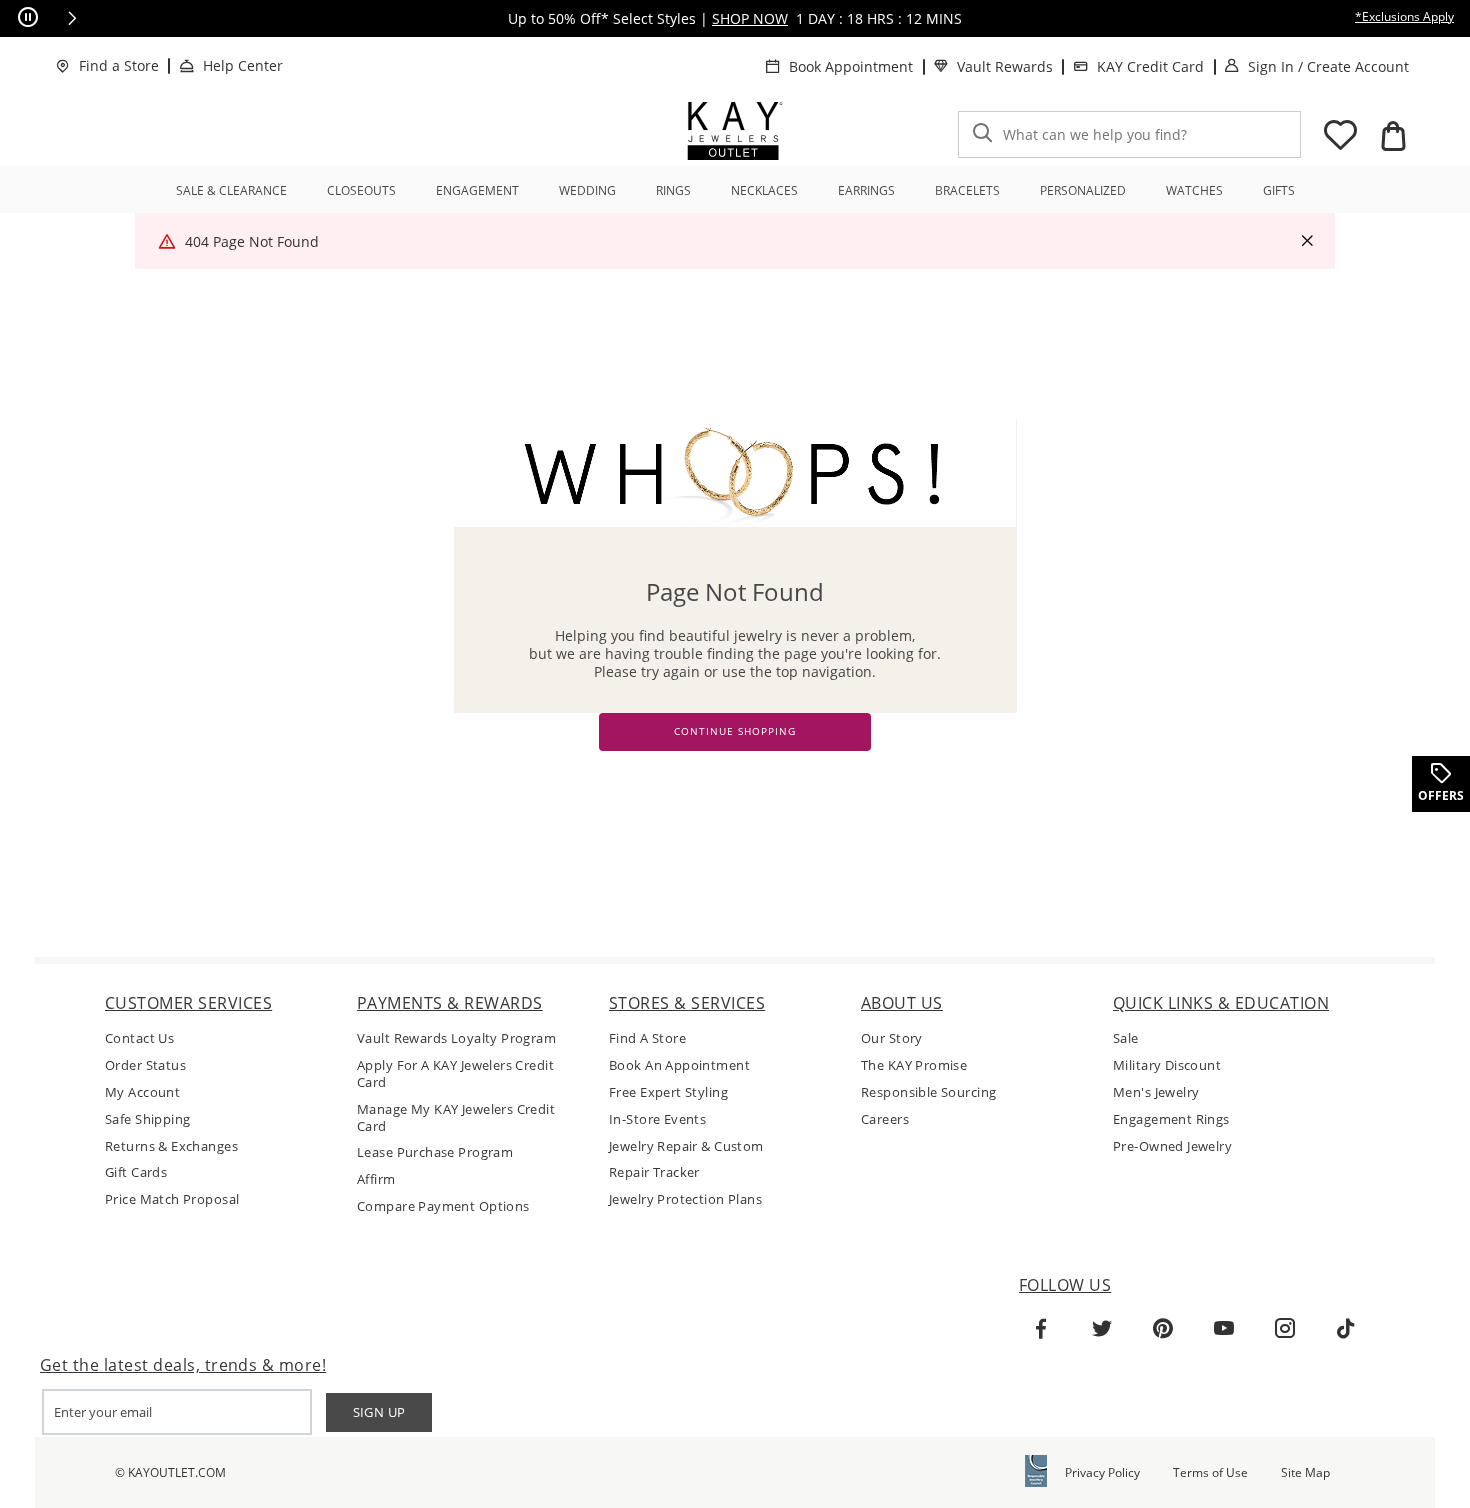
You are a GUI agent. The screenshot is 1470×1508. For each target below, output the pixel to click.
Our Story (892, 1038)
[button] (72, 18)
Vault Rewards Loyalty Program (456, 1038)
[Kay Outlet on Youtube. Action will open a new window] (1224, 1329)
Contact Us (139, 1038)
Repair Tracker (654, 1172)
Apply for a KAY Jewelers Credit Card (455, 1074)
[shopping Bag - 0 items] (1393, 136)
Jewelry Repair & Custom (686, 1146)
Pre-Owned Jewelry (1172, 1146)
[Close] (1307, 241)
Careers (885, 1119)
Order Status (145, 1065)
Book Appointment (851, 66)
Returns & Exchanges (171, 1146)
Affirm (376, 1179)
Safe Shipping (147, 1119)
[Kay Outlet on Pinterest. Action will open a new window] (1163, 1329)
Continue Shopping (735, 731)
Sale (1126, 1038)
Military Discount (1167, 1065)
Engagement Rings (1171, 1119)
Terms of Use (1210, 1472)
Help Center (243, 65)
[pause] (28, 18)
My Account (142, 1092)
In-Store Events (657, 1119)
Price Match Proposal (172, 1199)
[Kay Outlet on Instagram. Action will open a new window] (1285, 1329)
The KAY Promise (914, 1065)
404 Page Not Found (252, 241)
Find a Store (119, 65)
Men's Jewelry (1156, 1092)
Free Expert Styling (668, 1092)
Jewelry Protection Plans (685, 1199)
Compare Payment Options (443, 1206)
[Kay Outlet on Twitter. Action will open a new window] (1102, 1329)
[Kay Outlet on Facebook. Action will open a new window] (1041, 1329)
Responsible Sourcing (928, 1092)
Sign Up (379, 1412)
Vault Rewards (1005, 66)
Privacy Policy (1102, 1472)
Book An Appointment (679, 1065)
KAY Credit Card (1150, 66)
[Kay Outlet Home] (735, 131)
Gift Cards (136, 1172)
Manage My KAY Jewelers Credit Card (456, 1118)
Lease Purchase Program (435, 1152)
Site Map (1305, 1472)
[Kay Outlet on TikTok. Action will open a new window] (1346, 1329)
